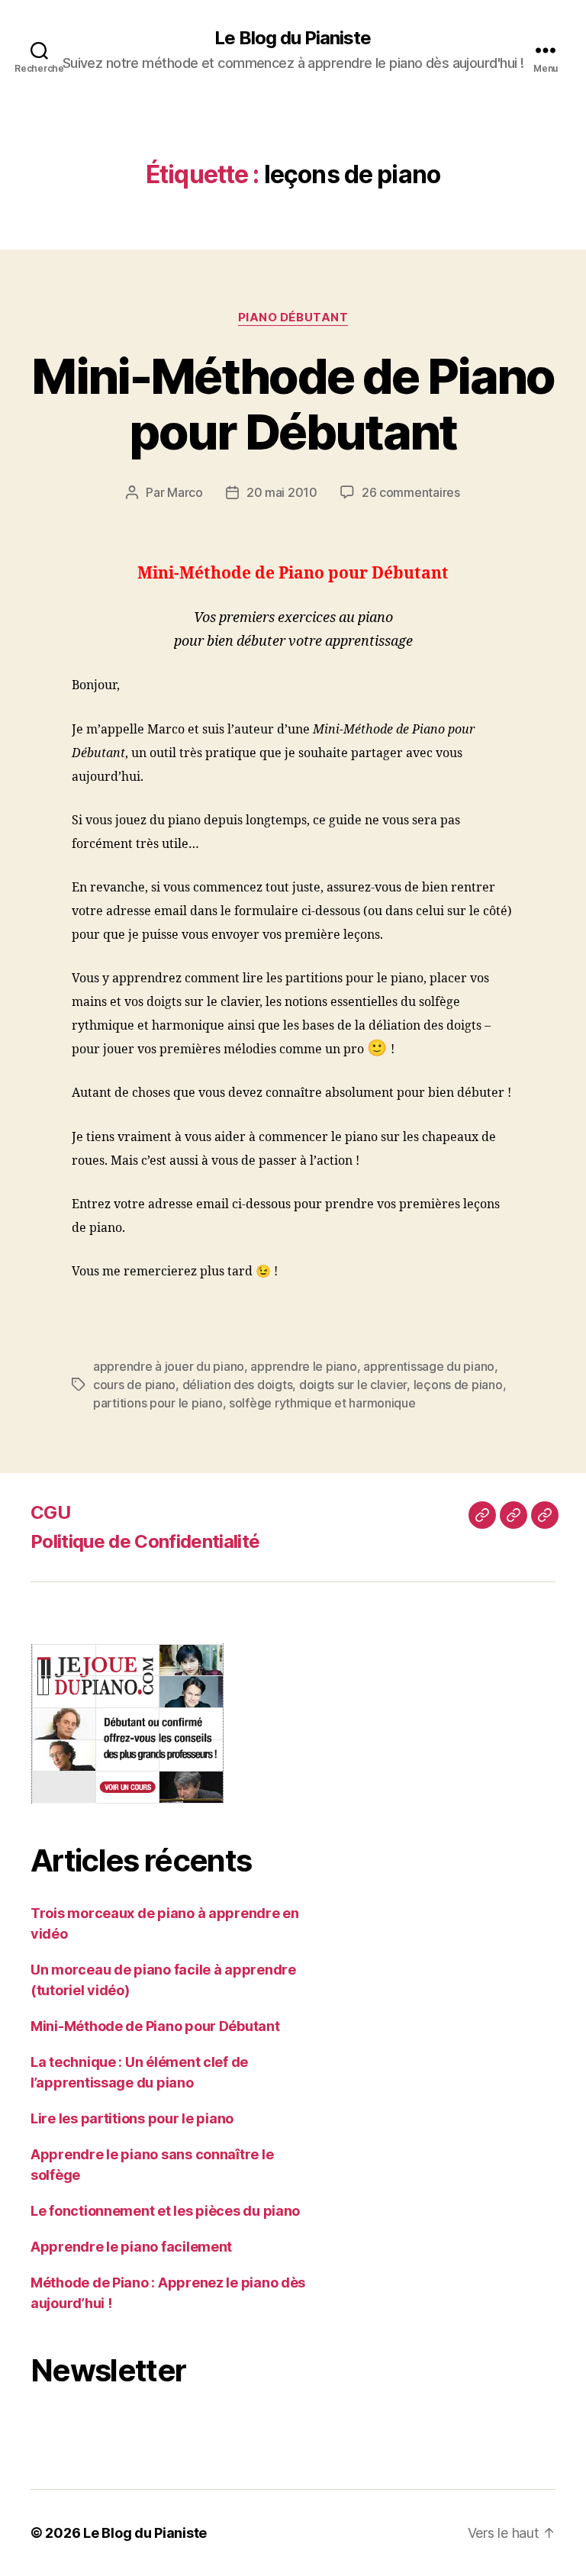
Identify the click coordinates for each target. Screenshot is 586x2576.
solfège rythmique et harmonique (322, 1403)
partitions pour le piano (158, 1403)
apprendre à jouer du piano (169, 1366)
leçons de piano (458, 1385)
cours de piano (134, 1385)
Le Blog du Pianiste (293, 38)
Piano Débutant (293, 318)
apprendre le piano (303, 1366)
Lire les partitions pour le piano (132, 2118)
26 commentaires (411, 492)
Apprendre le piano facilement (131, 2247)
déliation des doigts (238, 1385)
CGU (50, 1512)
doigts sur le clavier (353, 1385)
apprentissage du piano (429, 1366)
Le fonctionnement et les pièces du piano (165, 2211)
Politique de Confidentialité (145, 1541)
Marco (185, 492)
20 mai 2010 (282, 492)
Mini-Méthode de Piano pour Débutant (293, 404)
